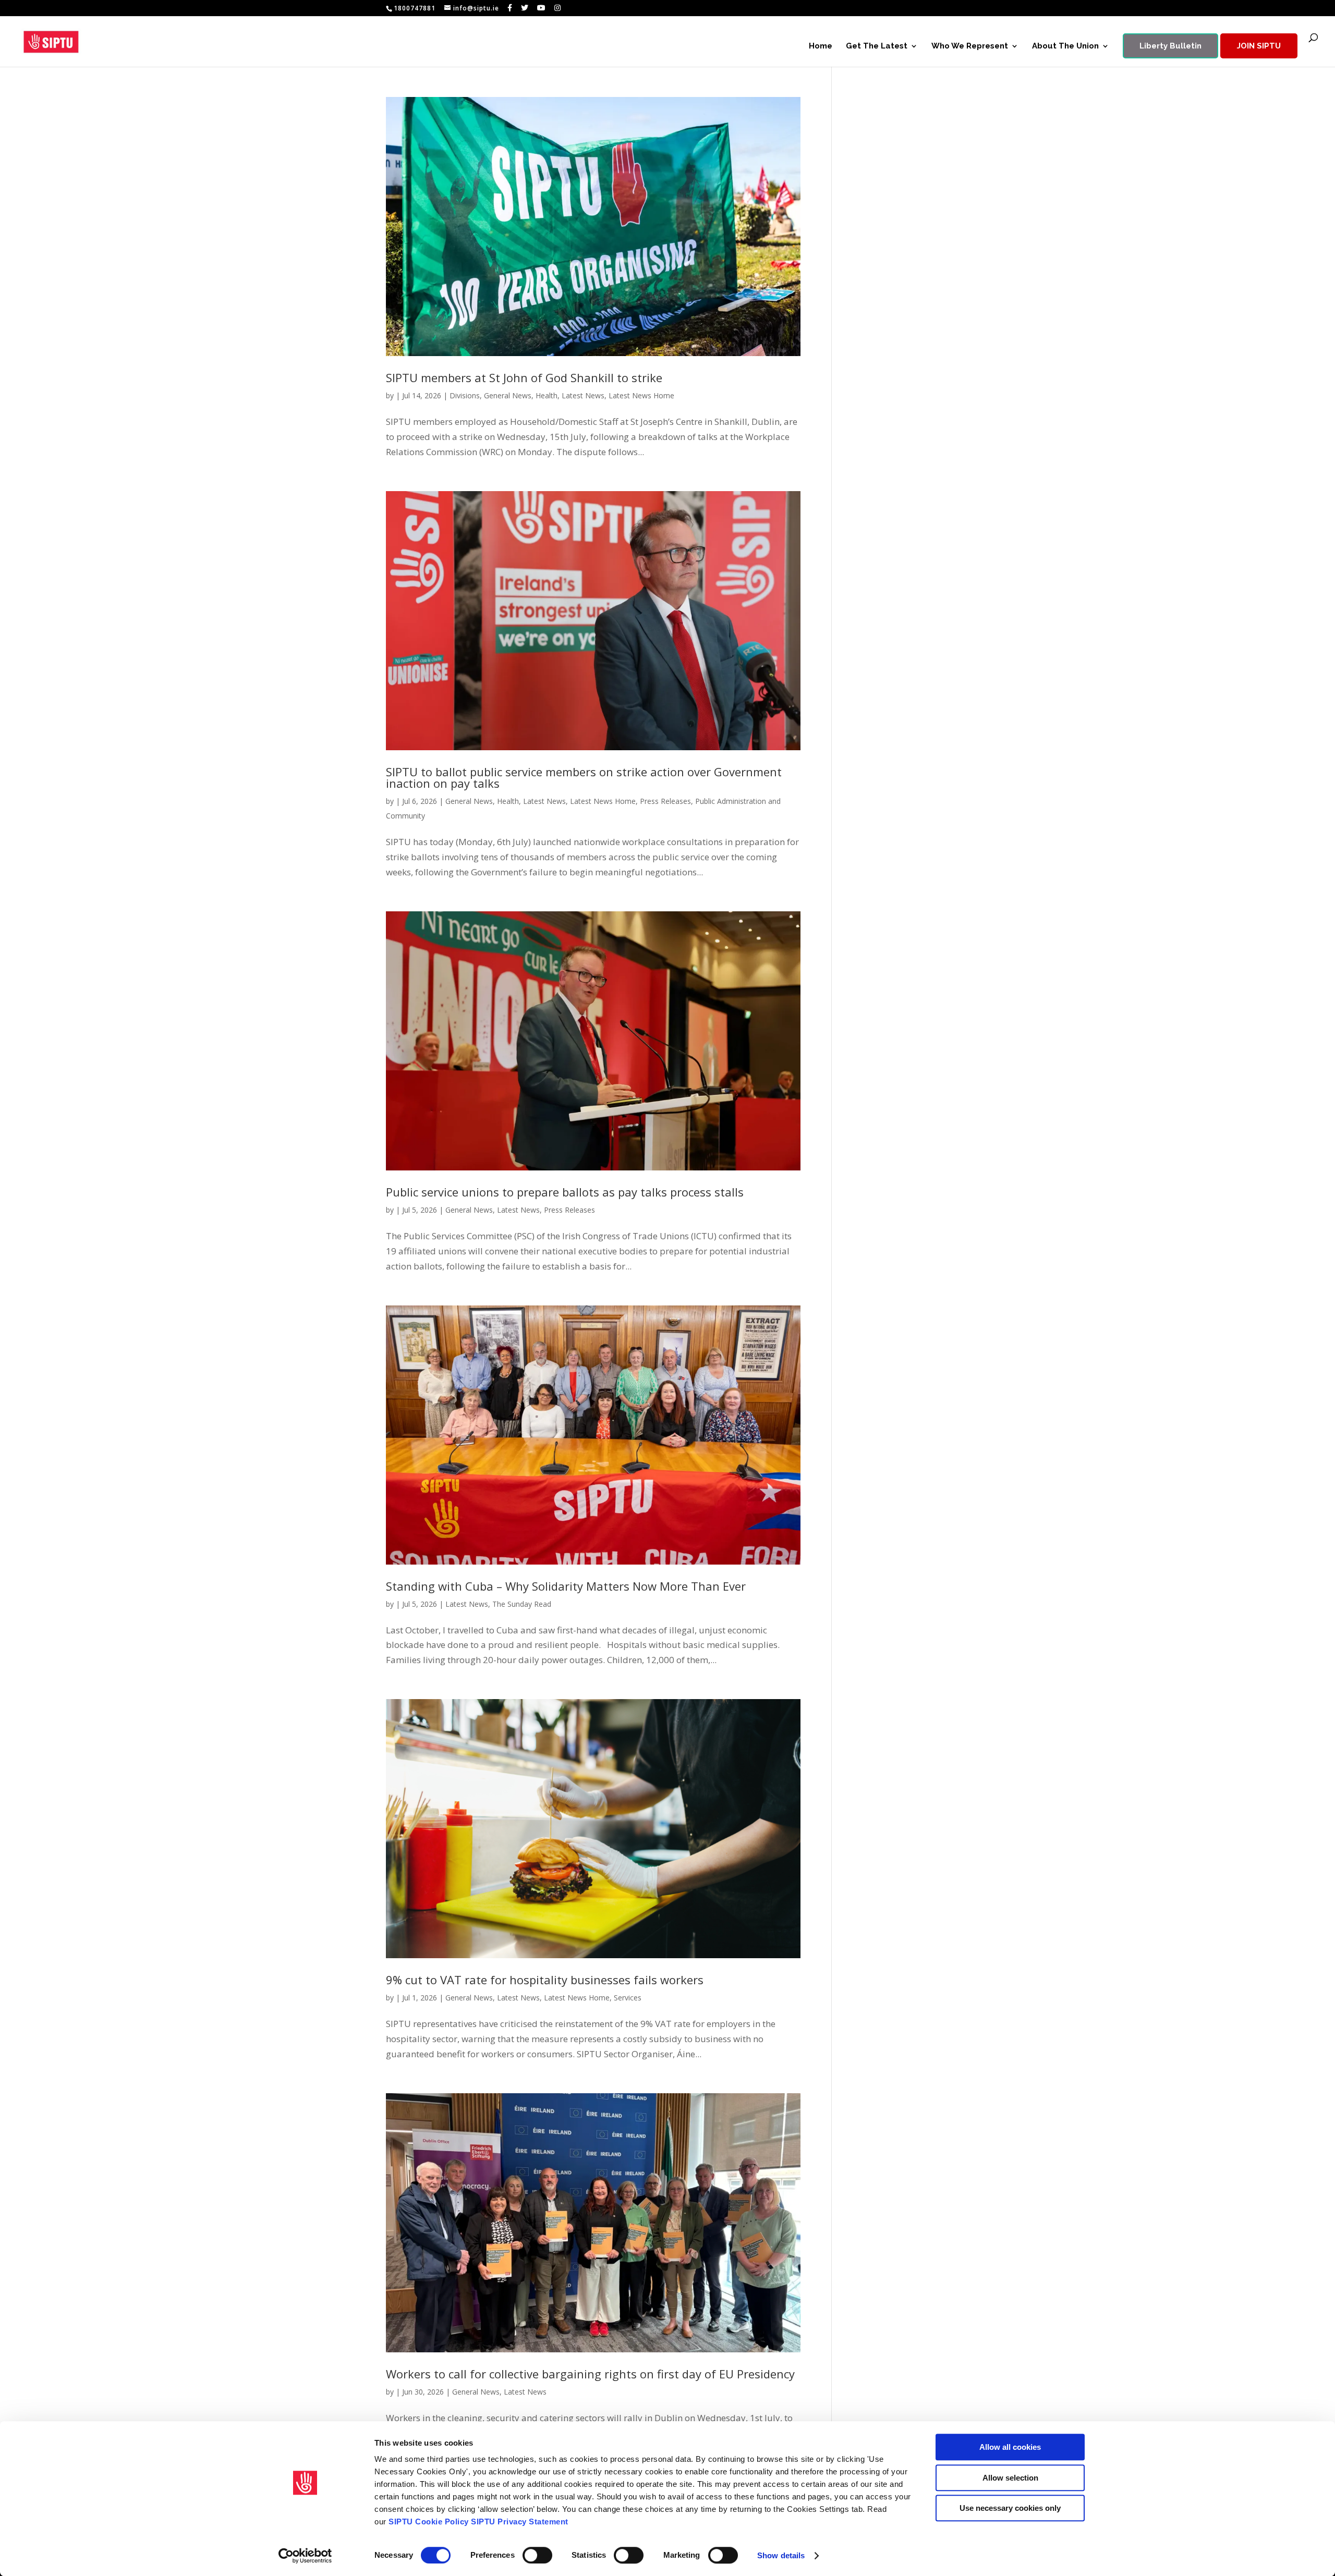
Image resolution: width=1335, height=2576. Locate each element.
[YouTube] (542, 8)
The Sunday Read (522, 1604)
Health (547, 395)
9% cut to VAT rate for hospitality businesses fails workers (545, 1980)
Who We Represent (970, 46)
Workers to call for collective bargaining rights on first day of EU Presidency (590, 2374)
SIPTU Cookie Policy (429, 2522)
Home (821, 46)
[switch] (537, 2555)
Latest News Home (641, 395)
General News (508, 395)
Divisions (465, 395)
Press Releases (665, 801)
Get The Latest (877, 46)
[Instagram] (558, 8)
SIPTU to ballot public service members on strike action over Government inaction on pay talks (584, 777)
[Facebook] (510, 8)
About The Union (1065, 46)
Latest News (583, 395)
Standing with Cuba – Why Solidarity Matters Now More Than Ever (566, 1586)
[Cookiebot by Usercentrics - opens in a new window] (305, 2556)
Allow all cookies (1010, 2447)
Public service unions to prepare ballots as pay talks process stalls (565, 1192)
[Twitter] (525, 8)
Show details (781, 2555)
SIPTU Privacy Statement (520, 2522)
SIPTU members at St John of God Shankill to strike (524, 377)
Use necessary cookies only (1010, 2508)
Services (628, 1998)
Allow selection (1010, 2478)
